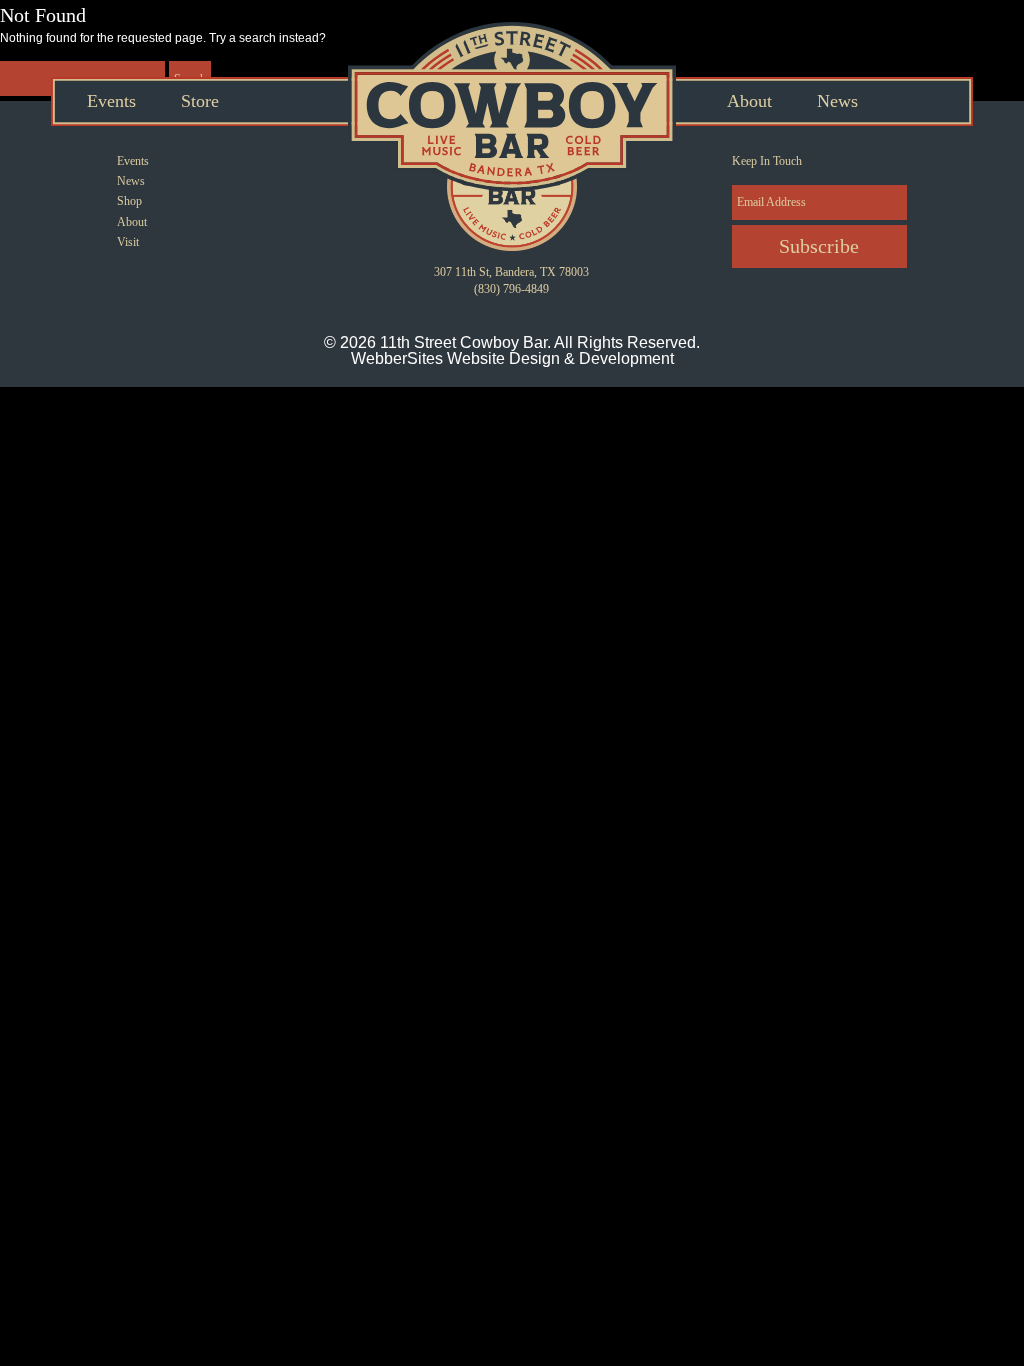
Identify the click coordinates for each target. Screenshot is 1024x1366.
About (749, 101)
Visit (128, 242)
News (837, 101)
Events (111, 101)
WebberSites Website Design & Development (512, 358)
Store (200, 101)
